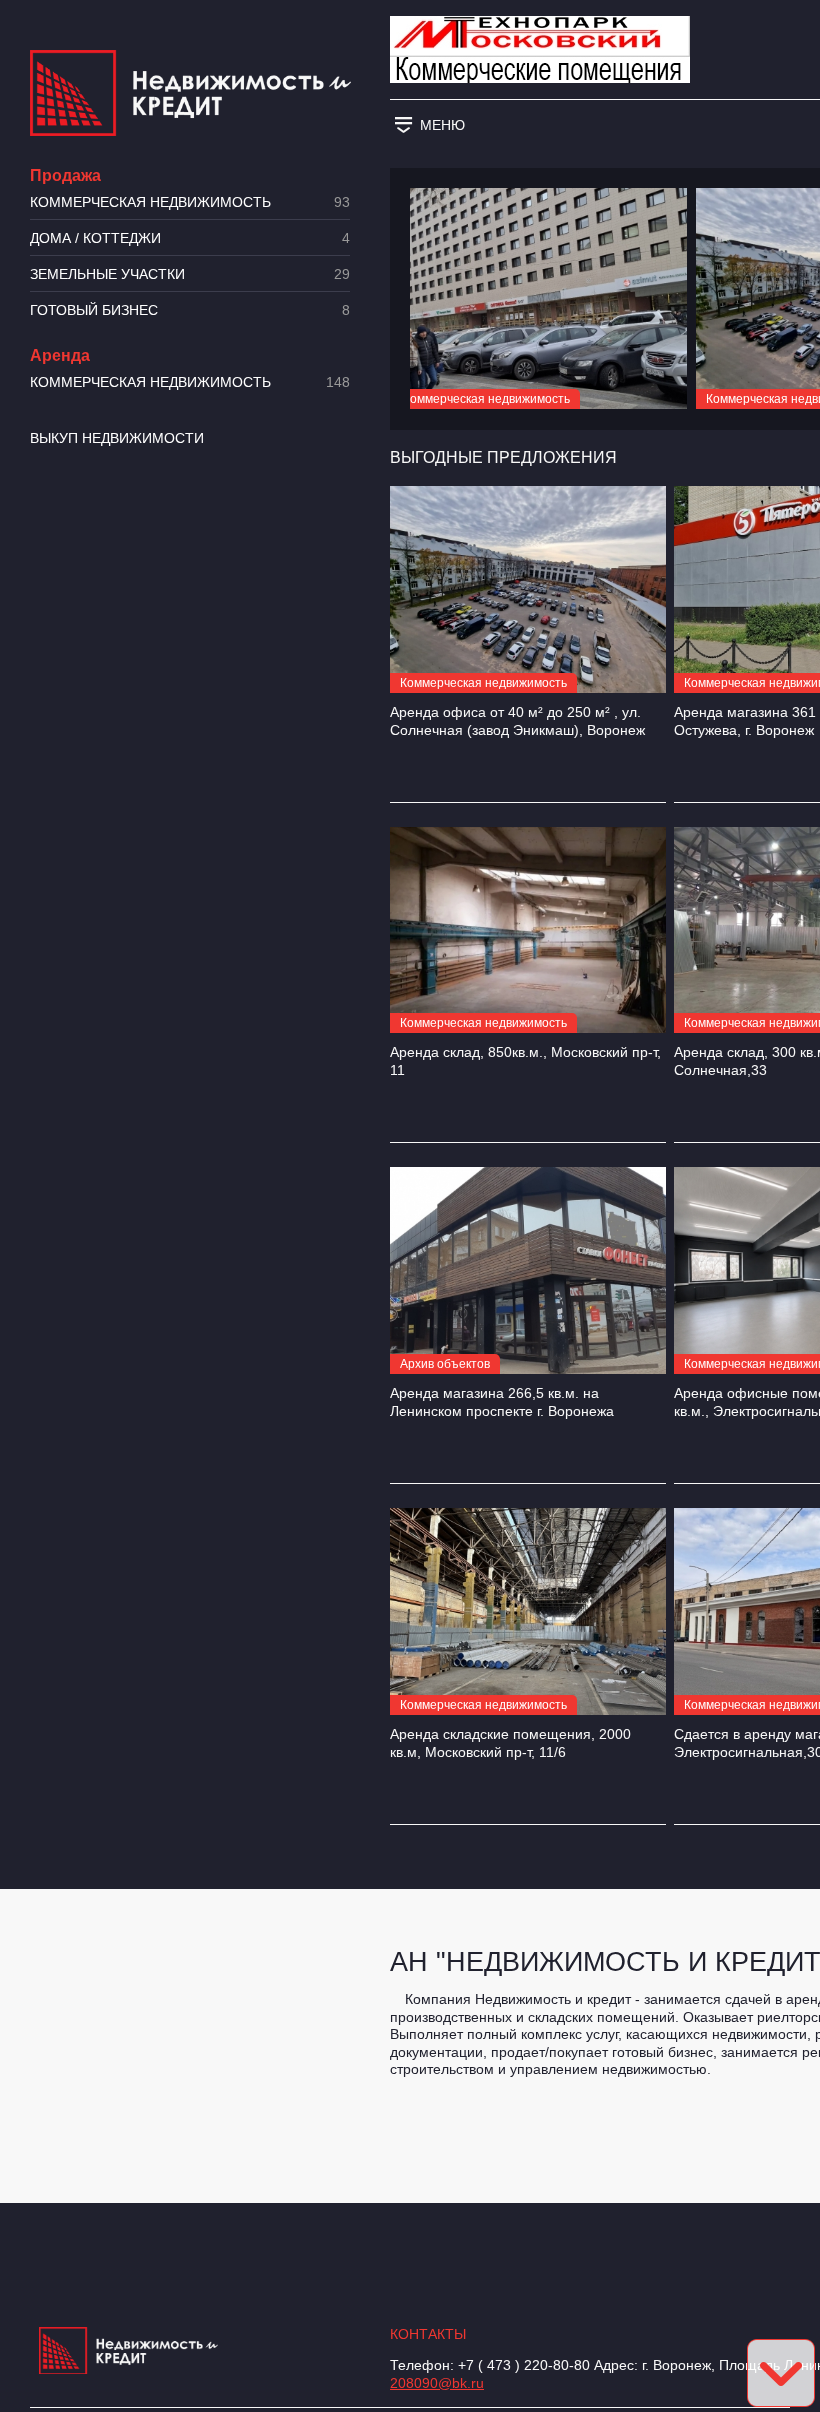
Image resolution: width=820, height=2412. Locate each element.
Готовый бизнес (190, 310)
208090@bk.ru (437, 2383)
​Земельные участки (190, 274)
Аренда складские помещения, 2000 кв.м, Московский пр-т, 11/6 (510, 1743)
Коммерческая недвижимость (190, 202)
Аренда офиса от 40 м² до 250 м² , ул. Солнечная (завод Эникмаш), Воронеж (517, 721)
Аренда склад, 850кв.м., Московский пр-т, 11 (525, 1061)
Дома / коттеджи (190, 238)
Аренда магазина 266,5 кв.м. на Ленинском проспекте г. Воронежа (502, 1402)
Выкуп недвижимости (117, 438)
